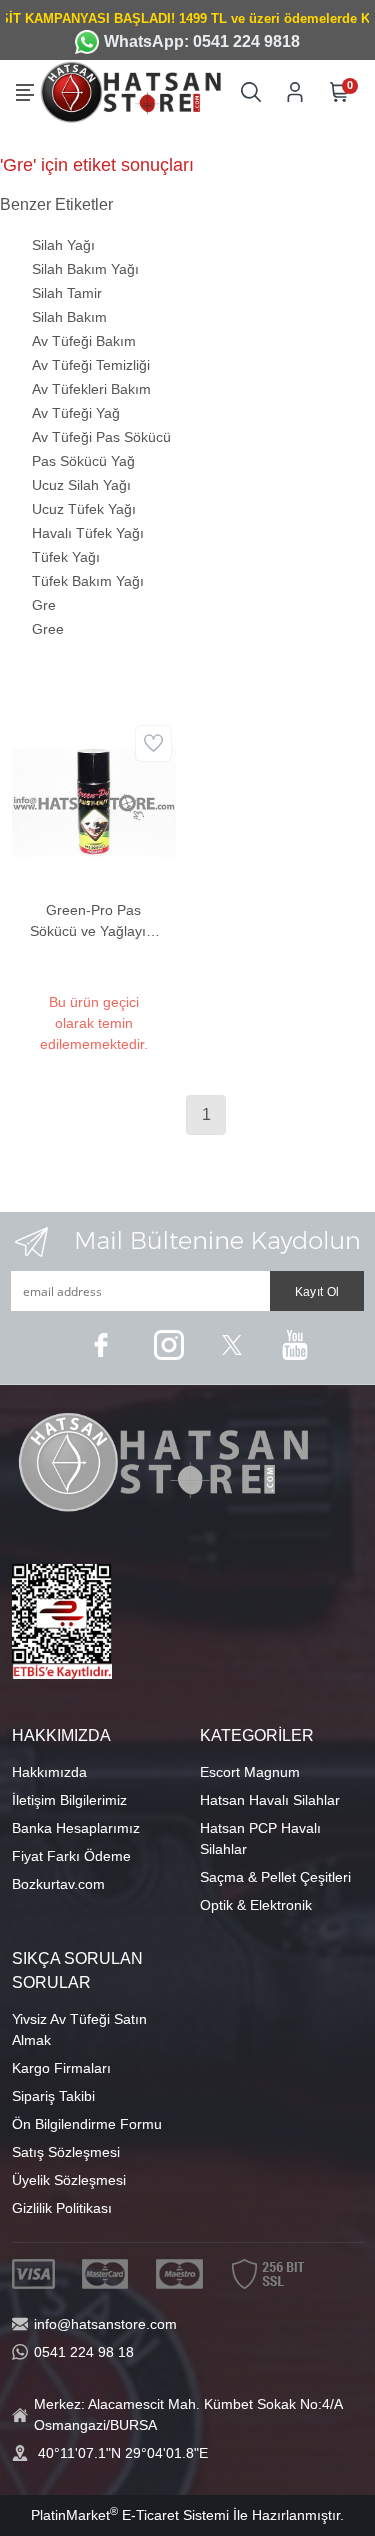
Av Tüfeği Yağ (76, 413)
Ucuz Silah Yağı (81, 485)
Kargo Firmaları (61, 2068)
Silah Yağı (63, 245)
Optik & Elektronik (256, 1905)
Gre (44, 605)
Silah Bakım (69, 317)
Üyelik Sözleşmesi (69, 2180)
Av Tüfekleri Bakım (91, 389)
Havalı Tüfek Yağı (88, 533)
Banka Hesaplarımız (76, 1828)
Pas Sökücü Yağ (83, 461)
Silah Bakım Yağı (85, 269)
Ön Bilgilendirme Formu (87, 2124)
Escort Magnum (250, 1772)
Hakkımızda (49, 1772)
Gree (48, 629)
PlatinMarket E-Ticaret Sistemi (130, 2515)
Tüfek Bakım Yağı (88, 581)
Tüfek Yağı (66, 557)
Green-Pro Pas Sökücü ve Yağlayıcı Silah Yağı (93, 922)
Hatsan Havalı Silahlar (270, 1800)
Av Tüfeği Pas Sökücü (101, 437)
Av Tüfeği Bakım (84, 341)
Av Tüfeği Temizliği (91, 365)
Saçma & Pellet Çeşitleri (275, 1877)
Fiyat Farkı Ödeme (71, 1856)
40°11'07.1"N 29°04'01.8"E (123, 2453)
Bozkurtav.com (58, 1884)
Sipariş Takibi (53, 2096)
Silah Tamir (67, 293)
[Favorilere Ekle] (153, 743)
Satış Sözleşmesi (66, 2152)
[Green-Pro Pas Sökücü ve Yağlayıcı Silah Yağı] (94, 801)
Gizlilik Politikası (62, 2208)
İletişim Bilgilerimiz (69, 1800)
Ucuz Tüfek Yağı (84, 509)
